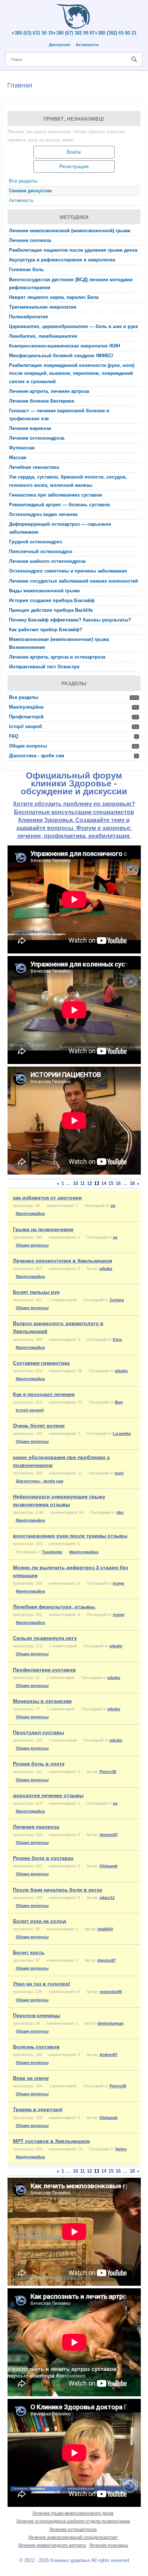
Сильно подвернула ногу (45, 1638)
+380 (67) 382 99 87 (74, 33)
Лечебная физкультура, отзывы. (54, 1607)
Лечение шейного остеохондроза (47, 561)
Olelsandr (109, 1866)
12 (89, 1183)
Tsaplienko (52, 1552)
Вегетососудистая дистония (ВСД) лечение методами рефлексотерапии (71, 284)
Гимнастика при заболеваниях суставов (55, 495)
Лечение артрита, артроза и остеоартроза (57, 657)
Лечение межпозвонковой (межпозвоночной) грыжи (70, 231)
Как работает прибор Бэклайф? (46, 630)
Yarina (121, 2149)
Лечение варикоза (30, 428)
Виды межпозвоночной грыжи (44, 591)
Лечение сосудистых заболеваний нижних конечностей (73, 581)
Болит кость (29, 1952)
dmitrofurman (110, 2023)
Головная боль (26, 270)
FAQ (73, 736)
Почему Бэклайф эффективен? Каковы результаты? (70, 620)
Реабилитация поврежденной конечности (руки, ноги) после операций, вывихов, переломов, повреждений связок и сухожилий (72, 373)
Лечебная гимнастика (34, 467)
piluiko (106, 1269)
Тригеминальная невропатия (43, 307)
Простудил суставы (38, 1732)
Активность (87, 45)
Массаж (18, 457)
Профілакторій (73, 717)
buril (119, 1473)
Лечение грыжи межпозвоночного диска (73, 2513)
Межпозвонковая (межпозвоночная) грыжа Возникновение (59, 643)
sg (113, 1206)
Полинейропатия (29, 317)
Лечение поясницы (109, 2545)
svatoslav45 (111, 1992)
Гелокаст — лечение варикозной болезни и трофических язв (59, 415)
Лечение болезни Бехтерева (41, 401)
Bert (119, 1402)
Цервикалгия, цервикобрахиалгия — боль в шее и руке (73, 326)
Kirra (117, 1339)
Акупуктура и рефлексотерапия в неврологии (62, 260)
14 (104, 1183)
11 (82, 1183)
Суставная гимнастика (41, 1363)
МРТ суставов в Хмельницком (51, 2141)
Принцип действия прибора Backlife (51, 610)
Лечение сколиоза (30, 240)
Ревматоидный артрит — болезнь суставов (59, 505)
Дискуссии (59, 45)
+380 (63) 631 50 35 (32, 33)
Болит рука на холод (40, 1921)
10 (75, 1183)
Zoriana (117, 1300)
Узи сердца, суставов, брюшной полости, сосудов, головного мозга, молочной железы (68, 481)
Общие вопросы (73, 746)
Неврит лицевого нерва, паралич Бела (54, 297)
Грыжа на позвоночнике (43, 1229)
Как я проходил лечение (44, 1394)
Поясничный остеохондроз (41, 551)
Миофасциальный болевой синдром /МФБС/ (61, 356)
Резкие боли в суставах (43, 1858)
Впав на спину (31, 2078)
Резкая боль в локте (39, 1764)
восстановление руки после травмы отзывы (70, 1536)
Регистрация (74, 166)
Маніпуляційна (73, 707)
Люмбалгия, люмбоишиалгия (43, 336)
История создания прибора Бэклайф (52, 600)
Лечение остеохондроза (37, 438)
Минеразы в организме (42, 1701)
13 (97, 1183)
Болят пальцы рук (36, 1292)
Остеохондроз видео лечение (43, 514)
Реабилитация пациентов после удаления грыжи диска (73, 250)
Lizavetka (122, 1433)
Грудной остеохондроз (35, 542)
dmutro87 (109, 1835)
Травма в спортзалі (38, 2109)
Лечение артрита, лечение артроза (49, 391)
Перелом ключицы (37, 2015)
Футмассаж (22, 448)
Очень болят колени (39, 1426)
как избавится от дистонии (47, 1198)
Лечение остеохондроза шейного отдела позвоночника (73, 2521)
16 (118, 1183)
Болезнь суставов (36, 2047)
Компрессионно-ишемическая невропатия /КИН (64, 346)
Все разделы (23, 181)
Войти (74, 152)
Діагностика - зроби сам (73, 756)
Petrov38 (108, 1772)
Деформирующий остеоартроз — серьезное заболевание (60, 528)
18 (132, 1183)
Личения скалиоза (36, 1827)
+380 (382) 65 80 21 (116, 33)
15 (111, 1183)
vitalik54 (105, 1929)
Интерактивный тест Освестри (44, 667)
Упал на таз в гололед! (42, 1984)
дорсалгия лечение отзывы (48, 1795)
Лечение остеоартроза (73, 2530)
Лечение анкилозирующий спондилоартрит (73, 2537)
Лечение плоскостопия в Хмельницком (63, 1261)
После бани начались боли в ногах (58, 1890)
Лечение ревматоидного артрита (52, 2545)
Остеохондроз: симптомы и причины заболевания (68, 571)
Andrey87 (108, 2055)
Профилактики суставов (44, 1670)
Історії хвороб (73, 726)
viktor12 (107, 1898)
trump (119, 1583)
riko (120, 1512)
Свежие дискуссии (30, 191)
